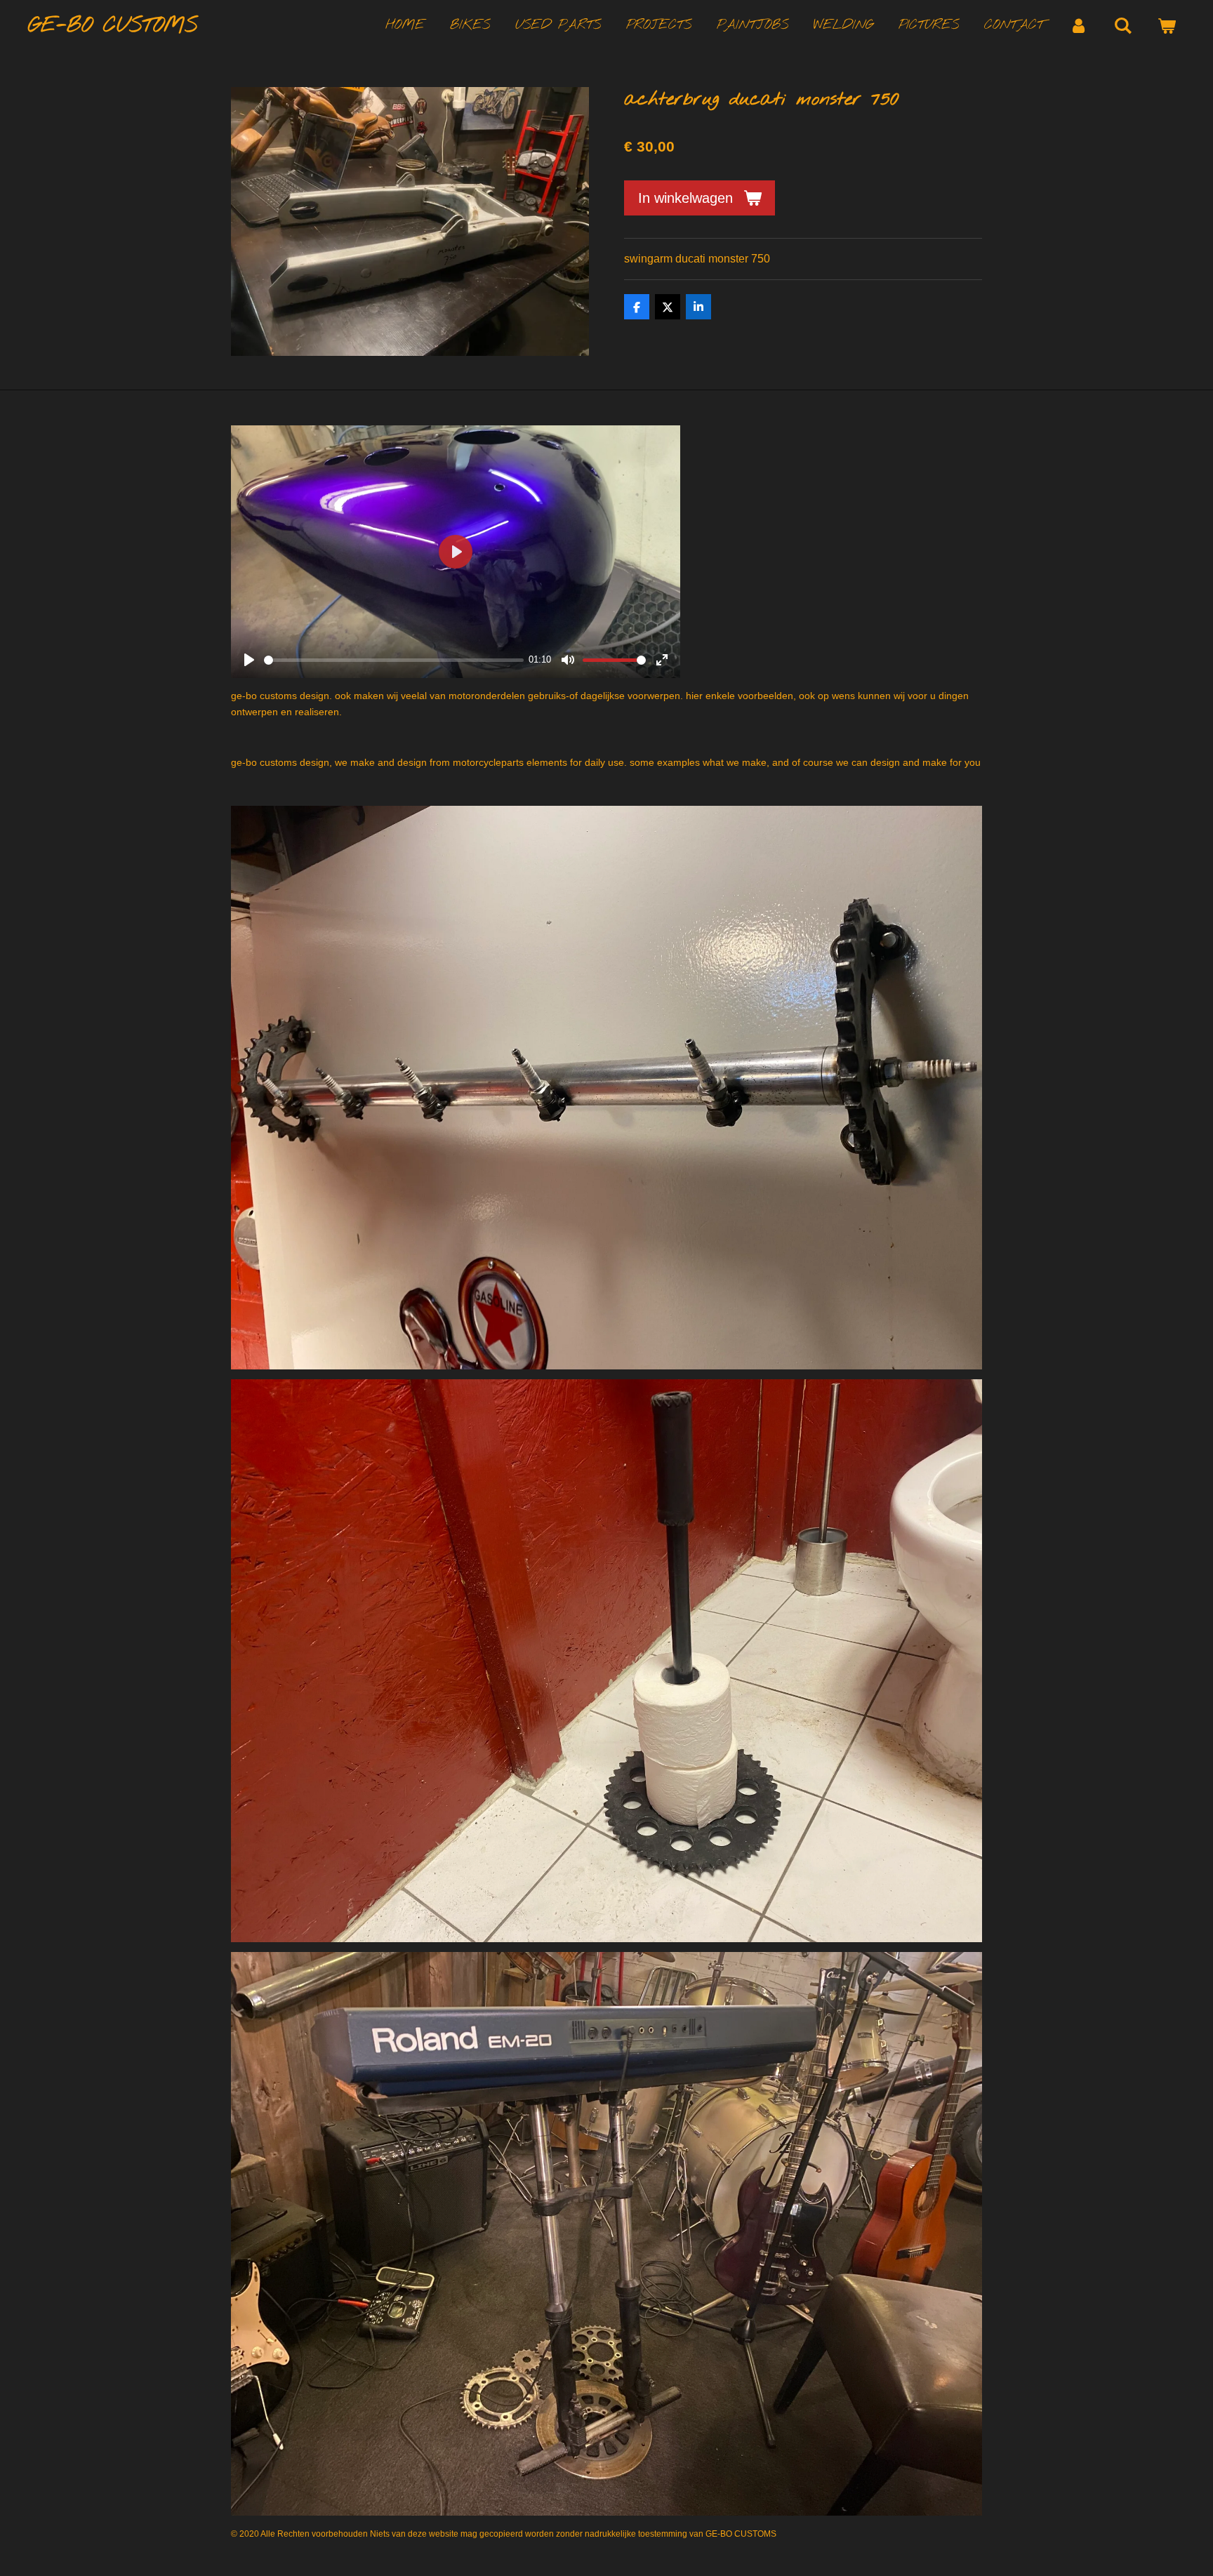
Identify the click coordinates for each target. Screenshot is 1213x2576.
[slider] (394, 660)
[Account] (1079, 26)
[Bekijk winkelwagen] (1166, 26)
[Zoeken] (1123, 26)
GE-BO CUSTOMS (113, 26)
